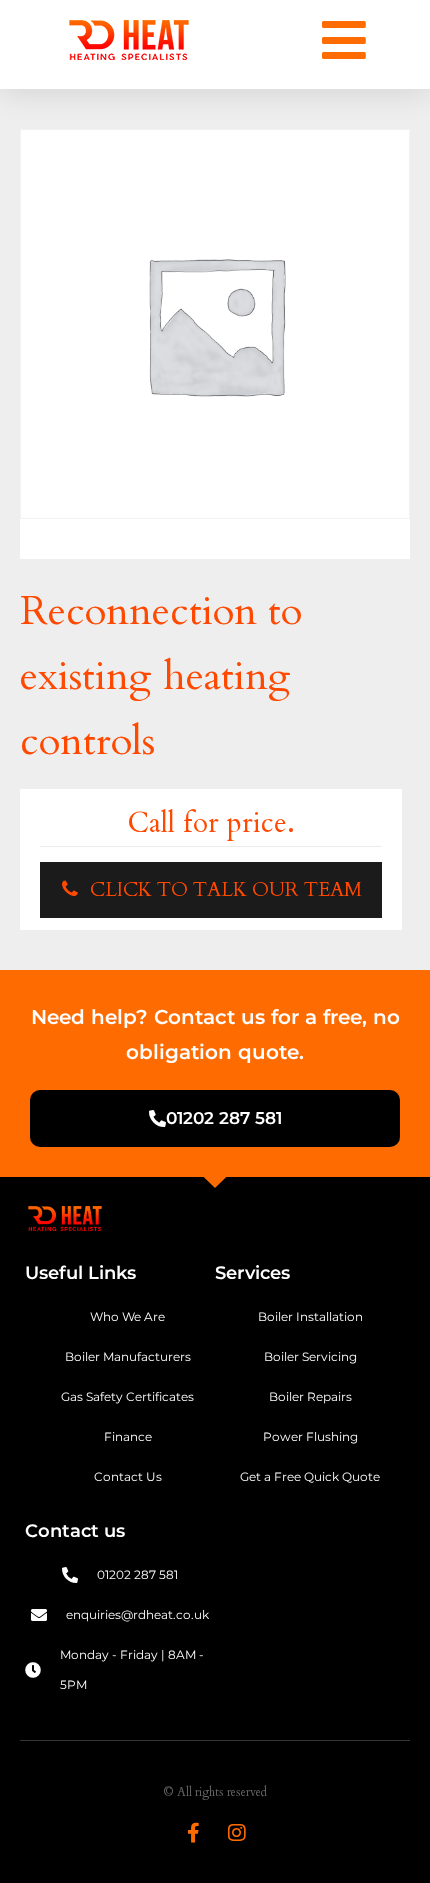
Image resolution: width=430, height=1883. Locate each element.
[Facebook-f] (193, 1833)
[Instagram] (237, 1833)
